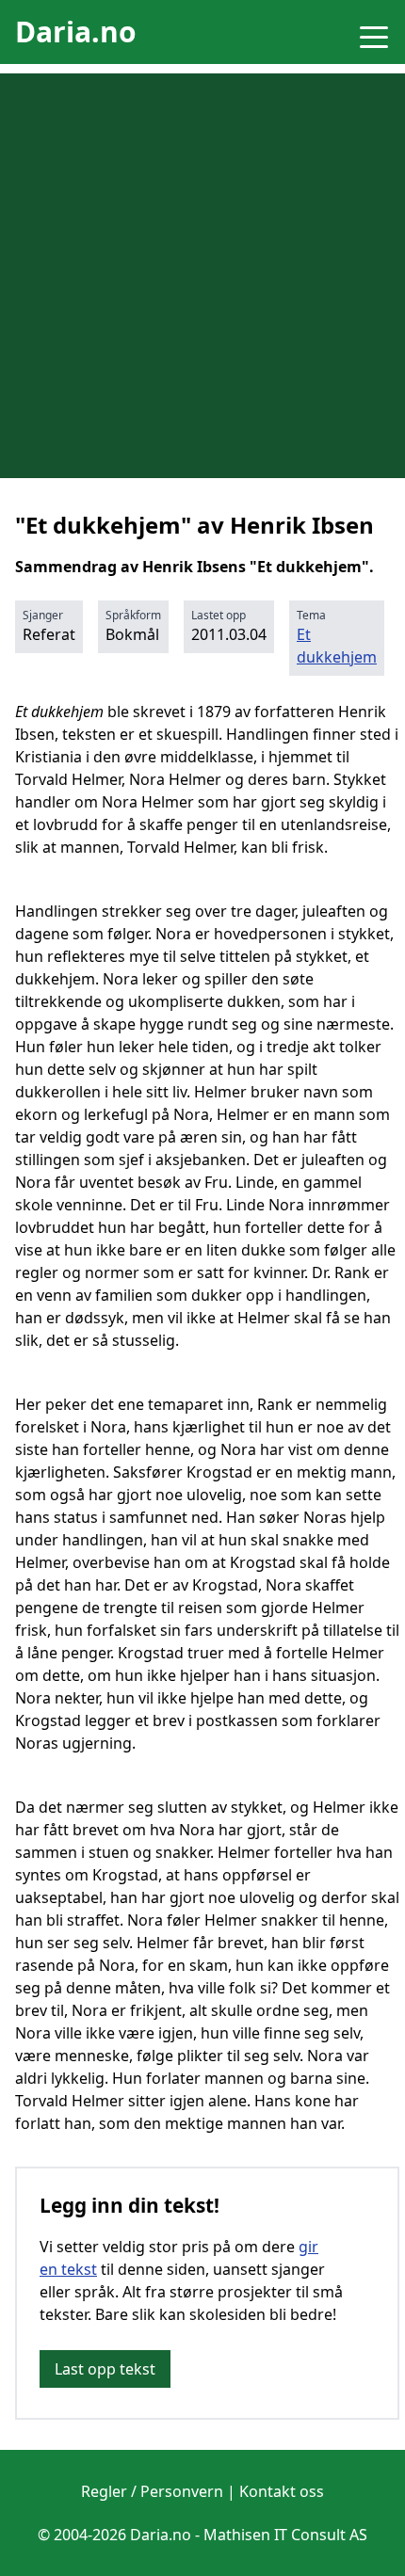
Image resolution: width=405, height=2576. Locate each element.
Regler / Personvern (152, 2491)
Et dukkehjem (337, 646)
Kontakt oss (282, 2491)
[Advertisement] (202, 276)
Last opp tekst (105, 2369)
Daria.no (76, 32)
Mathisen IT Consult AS (285, 2535)
